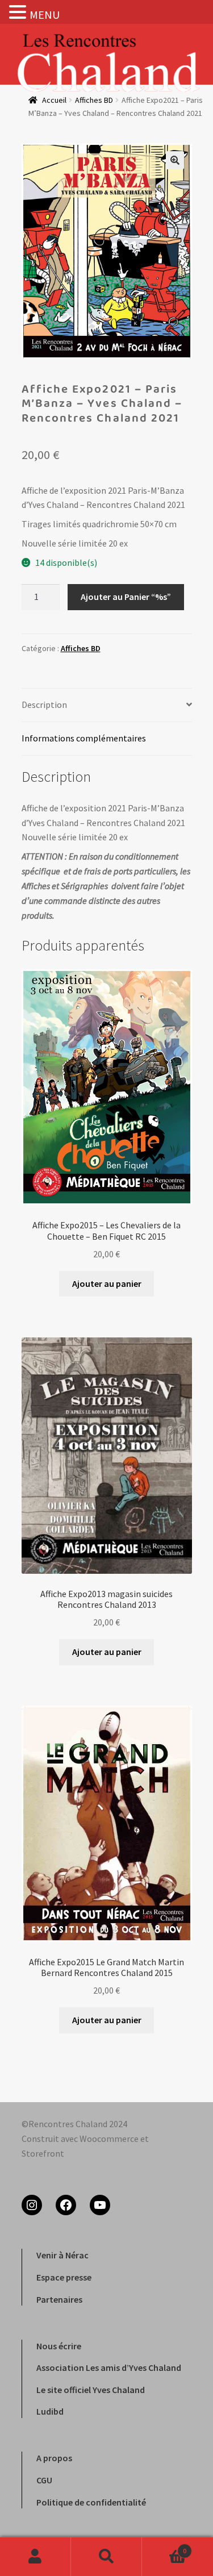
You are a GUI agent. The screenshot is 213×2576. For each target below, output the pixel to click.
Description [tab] (44, 705)
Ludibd (50, 2411)
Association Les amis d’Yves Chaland (109, 2367)
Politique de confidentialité (91, 2502)
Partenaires (59, 2299)
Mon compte (35, 2557)
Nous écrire (59, 2346)
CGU (44, 2480)
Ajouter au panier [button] (107, 1283)
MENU (45, 14)
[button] (175, 160)
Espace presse (64, 2277)
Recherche (106, 2557)
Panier (164, 2547)
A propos (54, 2458)
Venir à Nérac (62, 2255)
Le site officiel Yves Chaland (91, 2390)
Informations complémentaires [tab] (84, 738)
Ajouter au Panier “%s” (126, 597)
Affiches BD (81, 648)
